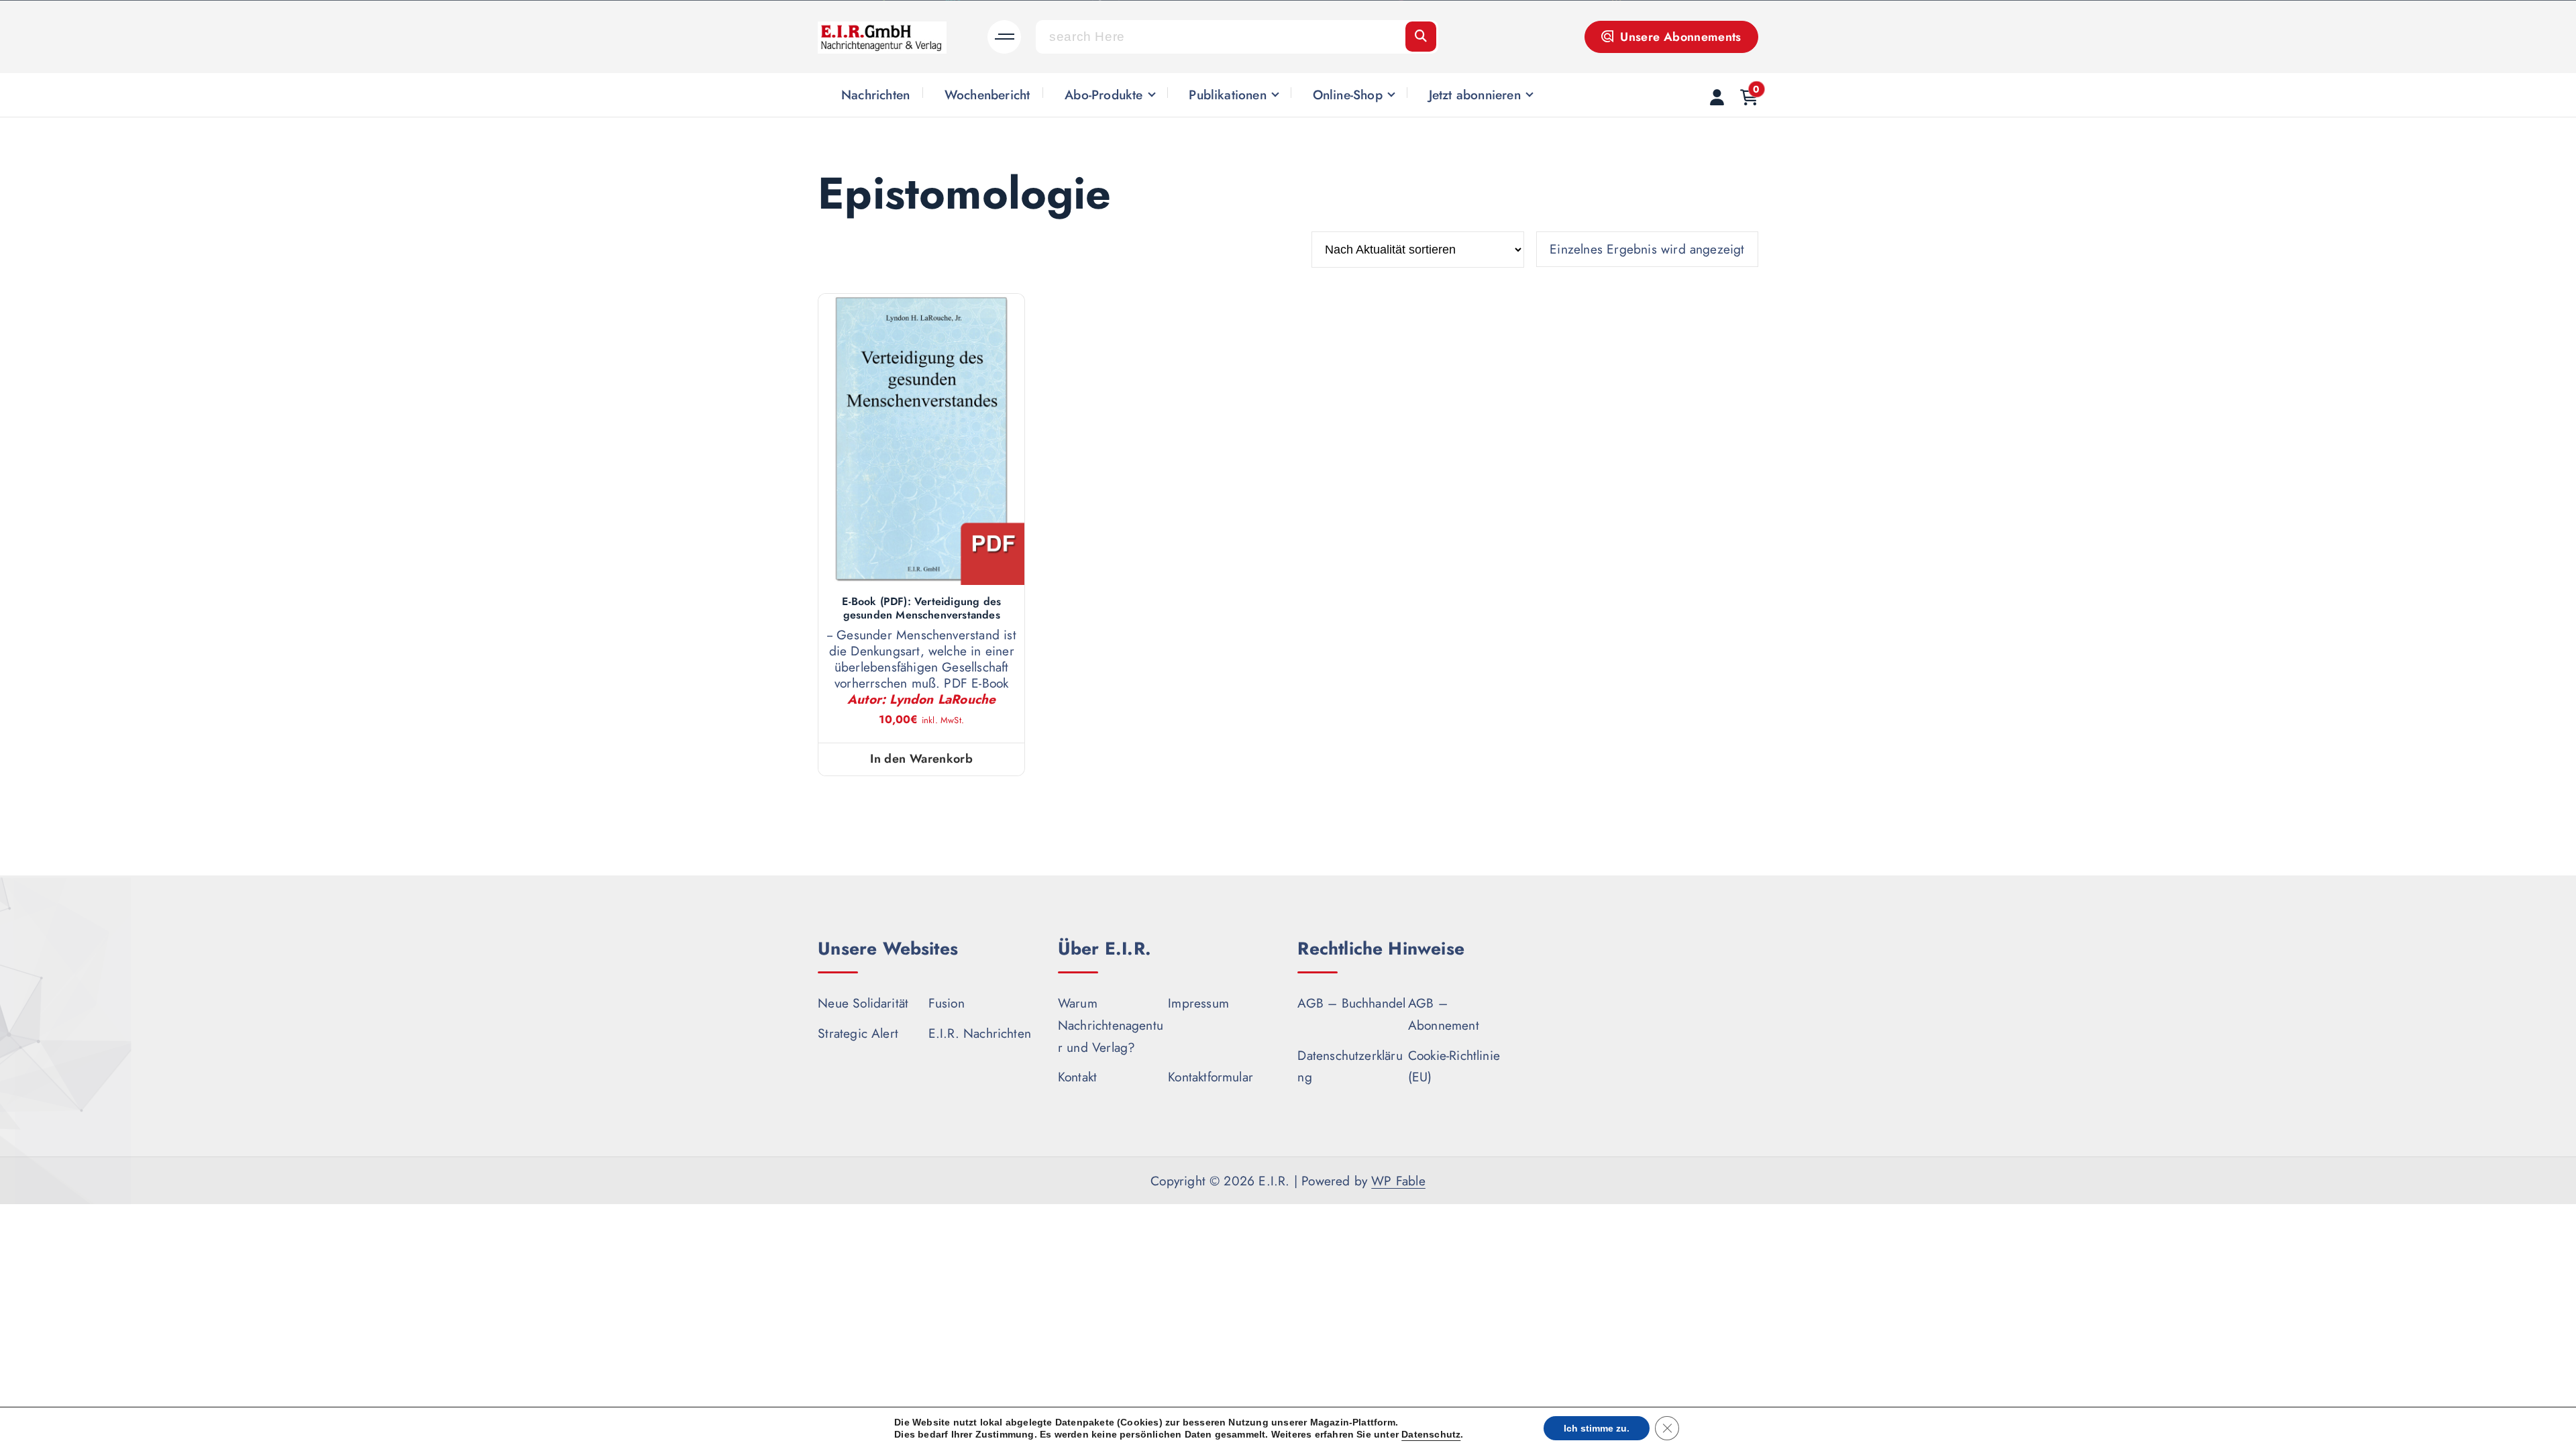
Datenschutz (1431, 1434)
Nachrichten (875, 95)
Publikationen (1228, 95)
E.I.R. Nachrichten (980, 1033)
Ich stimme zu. (1597, 1428)
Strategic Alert (858, 1033)
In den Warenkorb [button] (921, 759)
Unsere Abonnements (1679, 37)
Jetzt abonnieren (1475, 95)
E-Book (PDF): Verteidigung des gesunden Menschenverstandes (921, 608)
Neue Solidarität (863, 1003)
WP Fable (1398, 1181)
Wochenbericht (987, 95)
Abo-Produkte (1104, 95)
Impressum (1198, 1003)
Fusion (947, 1003)
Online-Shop (1348, 95)
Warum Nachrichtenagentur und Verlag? (1111, 1025)
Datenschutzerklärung (1350, 1066)
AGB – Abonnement (1444, 1014)
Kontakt (1077, 1077)
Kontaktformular (1211, 1077)
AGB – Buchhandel (1351, 1003)
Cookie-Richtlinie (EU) (1454, 1066)
